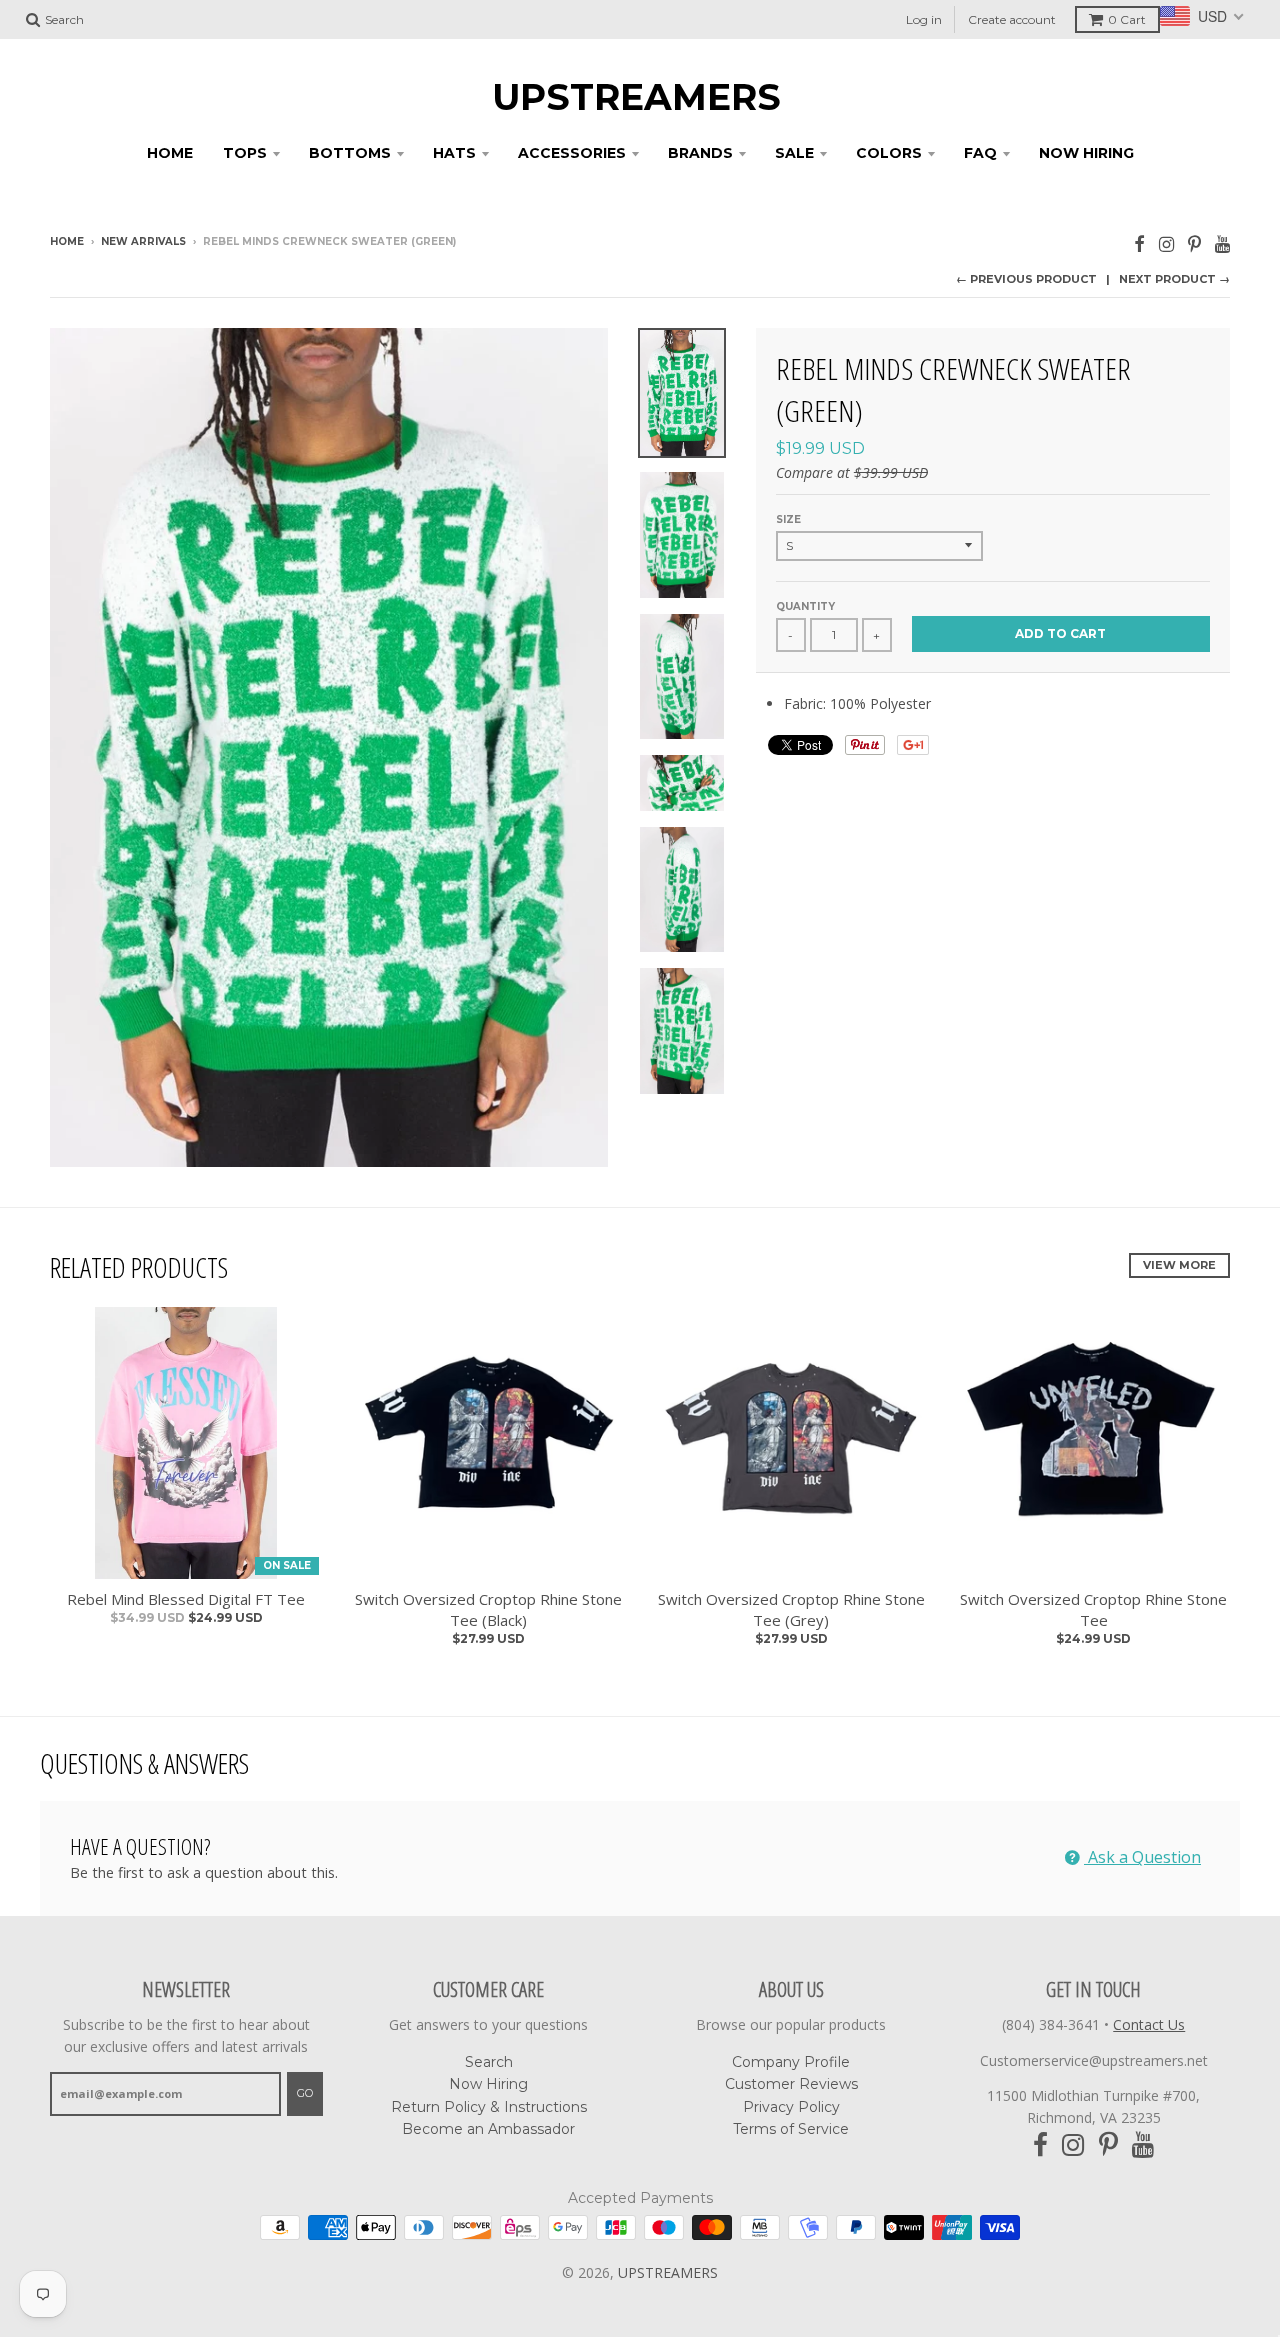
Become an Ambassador (488, 2129)
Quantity (805, 606)
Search (489, 2062)
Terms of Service (791, 2129)
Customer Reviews (791, 2084)
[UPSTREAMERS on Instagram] (1166, 243)
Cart (1127, 19)
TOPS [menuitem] (245, 153)
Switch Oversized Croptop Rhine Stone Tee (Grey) (791, 1609)
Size (788, 519)
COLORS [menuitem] (889, 153)
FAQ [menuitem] (980, 153)
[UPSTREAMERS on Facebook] (1139, 243)
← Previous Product (1026, 279)
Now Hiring (488, 2084)
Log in (924, 19)
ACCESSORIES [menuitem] (572, 153)
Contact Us (1149, 2024)
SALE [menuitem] (794, 153)
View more (1179, 1265)
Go (305, 2093)
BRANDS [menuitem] (700, 153)
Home (67, 241)
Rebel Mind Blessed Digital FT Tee (186, 1599)
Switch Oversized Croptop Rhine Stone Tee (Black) (488, 1609)
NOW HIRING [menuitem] (1086, 153)
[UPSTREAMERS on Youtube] (1222, 243)
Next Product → (1174, 279)
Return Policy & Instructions (489, 2107)
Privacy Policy (791, 2107)
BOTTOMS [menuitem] (350, 153)
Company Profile (791, 2062)
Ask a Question (1142, 1857)
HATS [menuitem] (454, 153)
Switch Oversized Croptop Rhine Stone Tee (1093, 1609)
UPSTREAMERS (636, 97)
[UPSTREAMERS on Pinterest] (1194, 243)
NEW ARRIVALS (143, 241)
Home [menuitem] (170, 153)
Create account (1012, 19)
